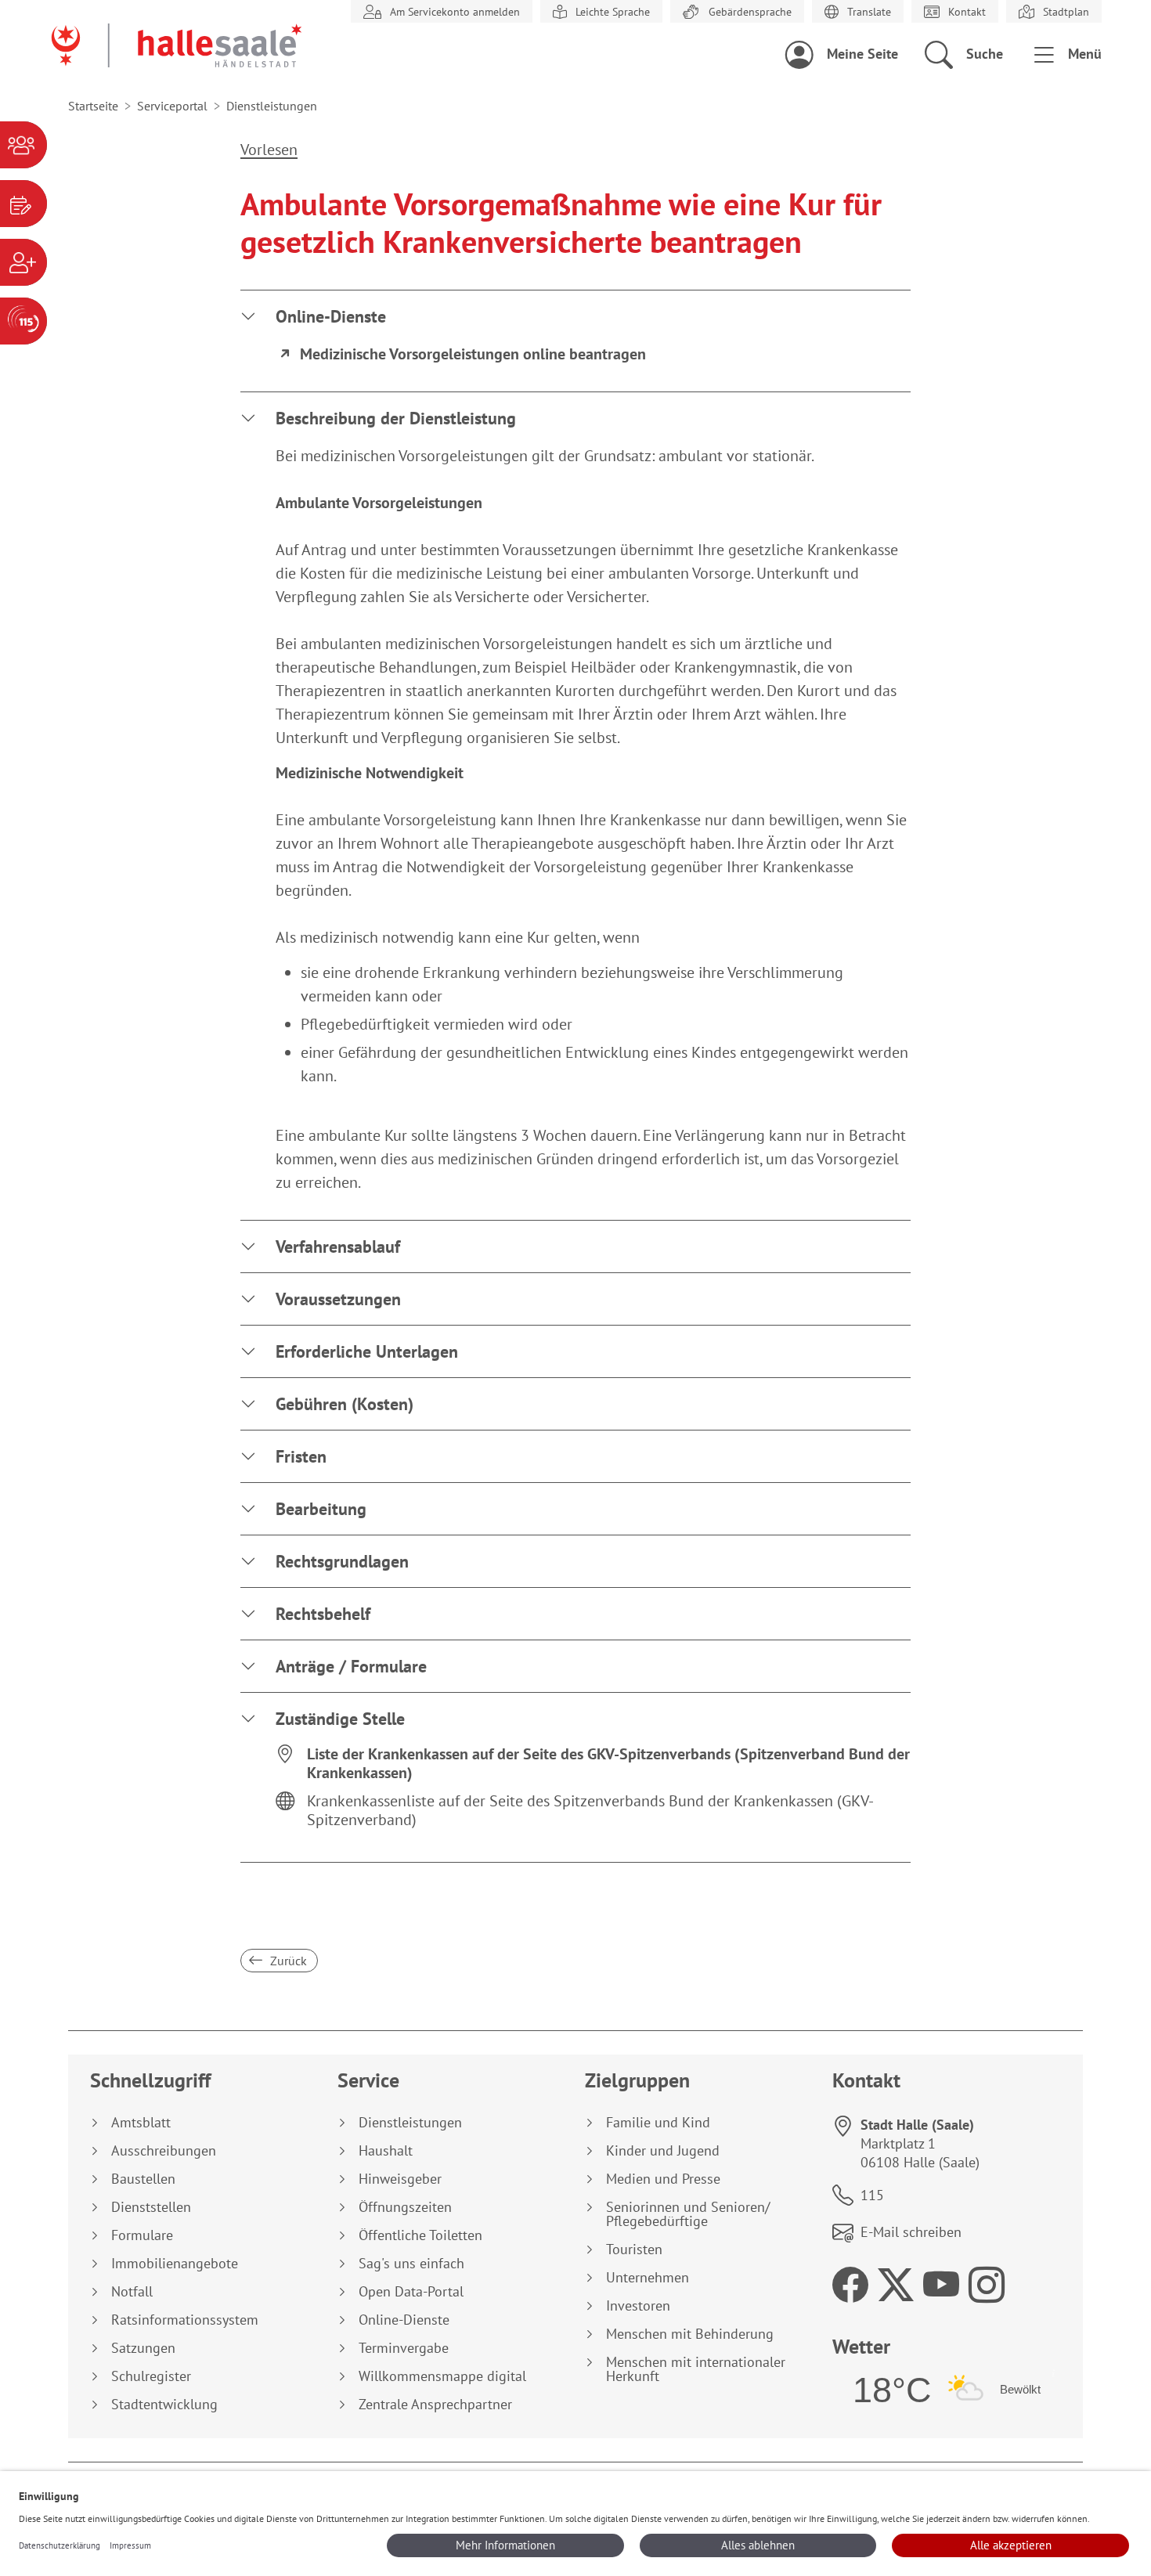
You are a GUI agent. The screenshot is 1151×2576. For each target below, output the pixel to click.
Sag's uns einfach (411, 2264)
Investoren (638, 2306)
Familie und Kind (658, 2123)
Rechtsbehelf (323, 1614)
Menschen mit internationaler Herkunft (696, 2369)
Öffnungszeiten (405, 2207)
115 (872, 2195)
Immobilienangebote (175, 2264)
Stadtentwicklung (164, 2405)
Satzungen (143, 2348)
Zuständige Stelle (340, 1719)
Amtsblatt (141, 2123)
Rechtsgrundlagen (342, 1561)
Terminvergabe (404, 2348)
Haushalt (386, 2151)
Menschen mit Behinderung (690, 2334)
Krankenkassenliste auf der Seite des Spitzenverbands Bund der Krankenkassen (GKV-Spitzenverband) (590, 1810)
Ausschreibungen (164, 2151)
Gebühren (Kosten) (345, 1404)
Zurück (287, 1961)
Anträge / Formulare (351, 1666)
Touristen (634, 2249)
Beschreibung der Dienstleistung (396, 418)
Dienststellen (151, 2207)
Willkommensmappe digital (442, 2376)
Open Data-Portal (411, 2292)
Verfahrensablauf (338, 1247)
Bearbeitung (321, 1509)
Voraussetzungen (338, 1299)
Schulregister (151, 2376)
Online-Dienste (331, 316)
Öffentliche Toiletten (420, 2235)
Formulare (142, 2235)
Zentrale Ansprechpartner (435, 2405)
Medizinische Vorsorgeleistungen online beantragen (473, 354)
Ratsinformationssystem (185, 2320)
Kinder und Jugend (663, 2151)
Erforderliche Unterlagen (367, 1351)
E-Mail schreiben (911, 2232)
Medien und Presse (663, 2179)
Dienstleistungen (410, 2123)
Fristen (301, 1456)
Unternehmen (648, 2278)
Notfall (132, 2292)
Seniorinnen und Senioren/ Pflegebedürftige (688, 2214)
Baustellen (143, 2179)
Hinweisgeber (400, 2179)
